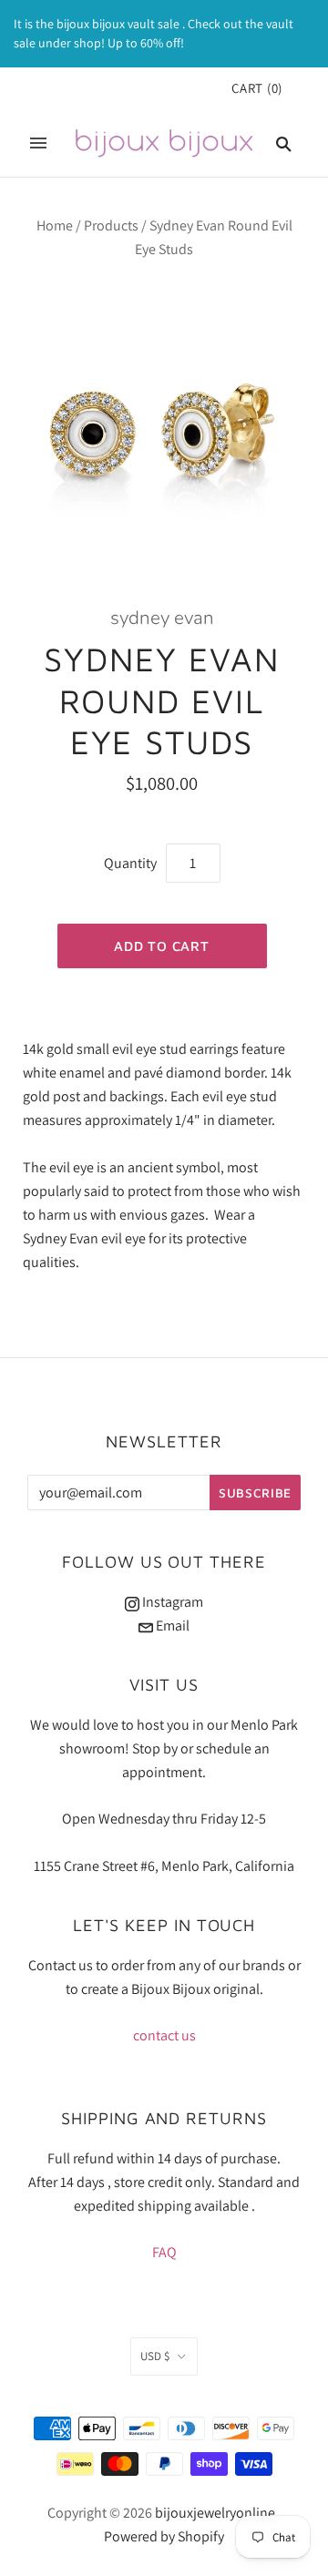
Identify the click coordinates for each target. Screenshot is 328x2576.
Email (171, 1625)
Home (55, 225)
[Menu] (38, 143)
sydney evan (162, 618)
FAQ (164, 2252)
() (257, 88)
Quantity (130, 863)
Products (111, 225)
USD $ (155, 2356)
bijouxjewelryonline (215, 2513)
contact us (164, 2035)
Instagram (171, 1602)
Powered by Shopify (164, 2536)
